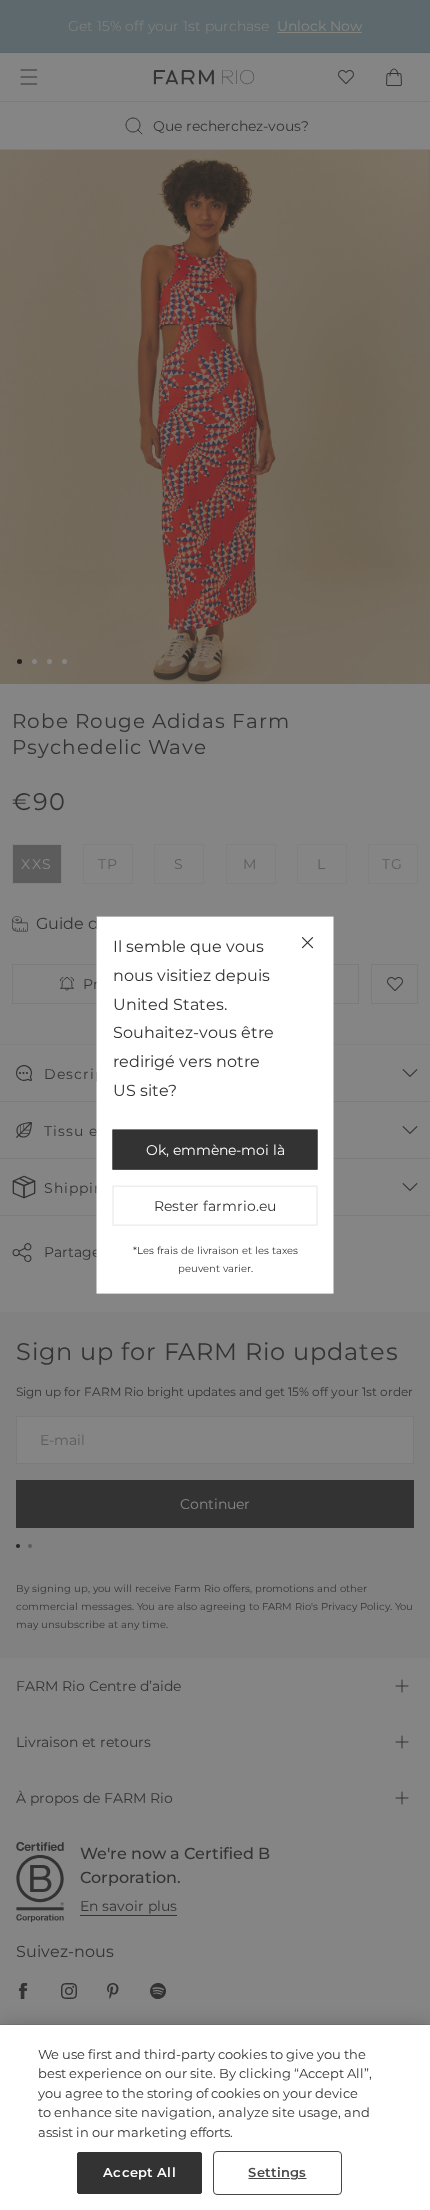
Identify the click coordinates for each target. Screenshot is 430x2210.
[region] (215, 2117)
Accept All (139, 2172)
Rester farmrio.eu (215, 1205)
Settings (277, 2172)
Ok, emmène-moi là (215, 1149)
